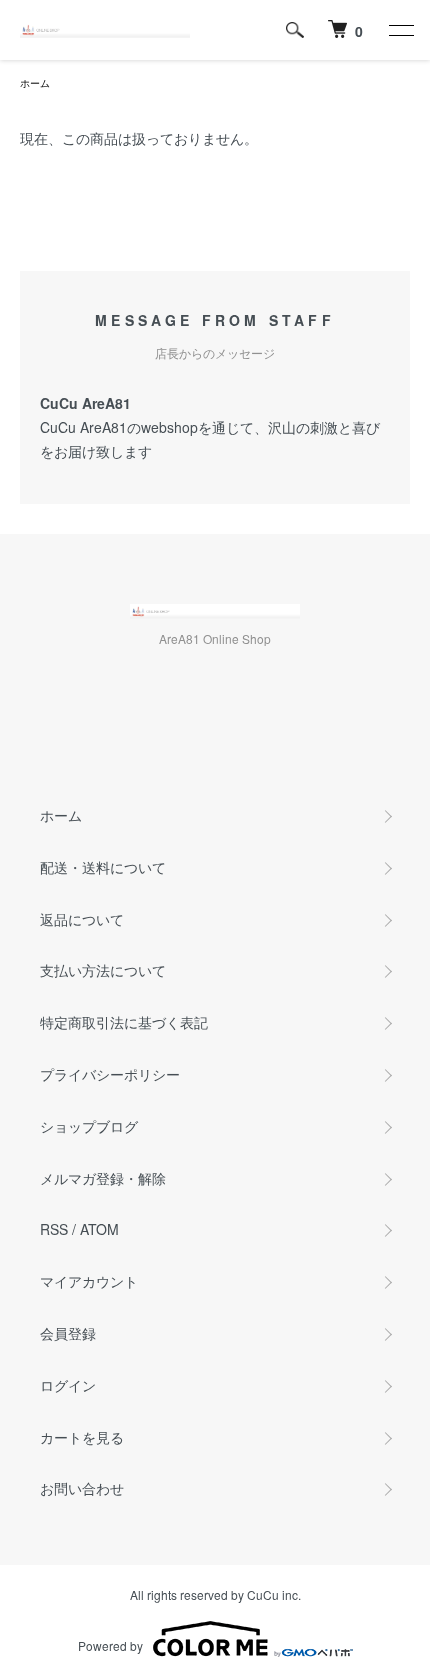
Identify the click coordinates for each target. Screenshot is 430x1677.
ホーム (35, 83)
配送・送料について (103, 867)
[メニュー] (400, 30)
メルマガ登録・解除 (103, 1178)
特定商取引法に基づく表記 (124, 1022)
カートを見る (82, 1437)
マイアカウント (89, 1281)
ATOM (99, 1229)
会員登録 (68, 1333)
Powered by (110, 1645)
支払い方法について (103, 970)
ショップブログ (89, 1126)
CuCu (263, 1594)
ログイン (68, 1385)
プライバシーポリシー (110, 1074)
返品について (82, 919)
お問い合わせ (82, 1488)
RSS (54, 1229)
